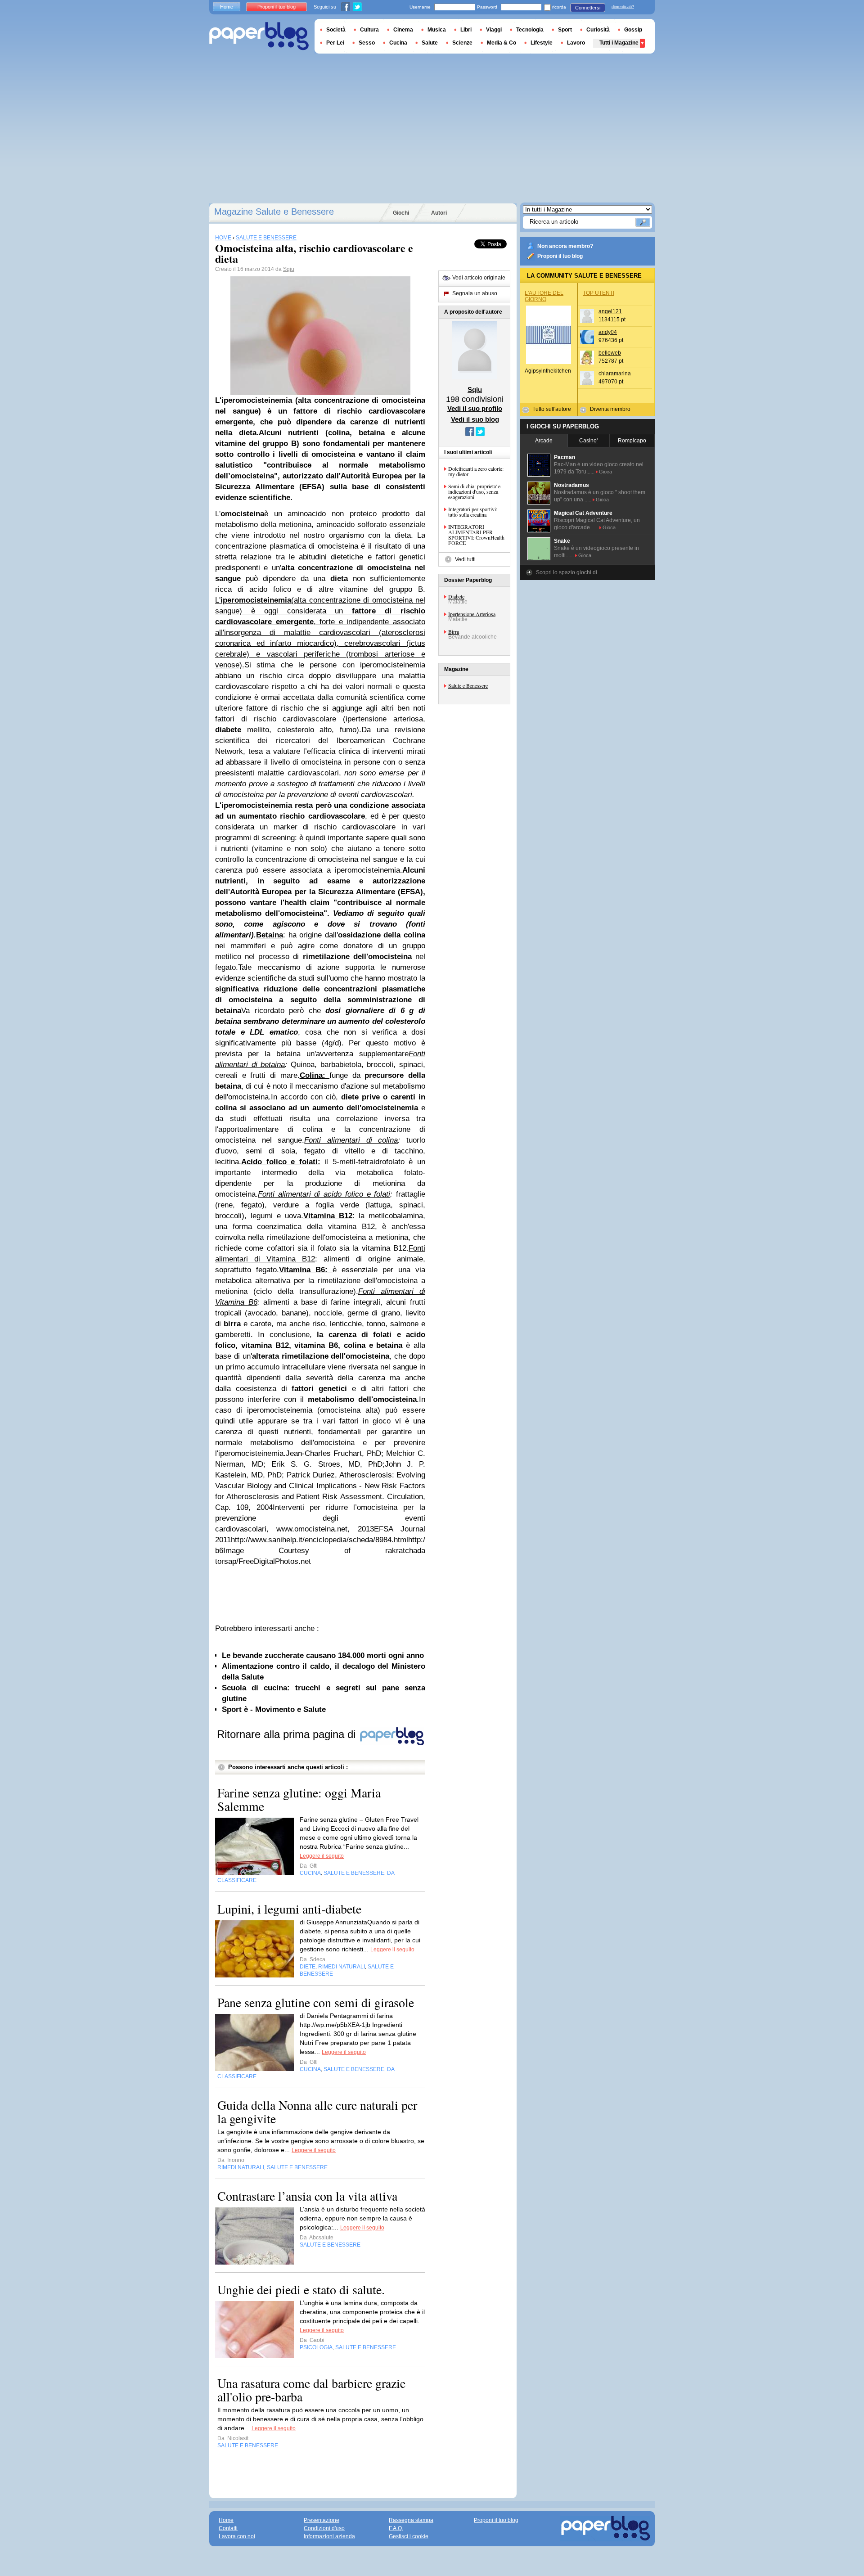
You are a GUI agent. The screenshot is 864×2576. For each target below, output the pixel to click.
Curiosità (598, 30)
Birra (454, 631)
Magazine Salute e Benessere (274, 212)
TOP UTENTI (598, 293)
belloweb (610, 353)
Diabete (456, 596)
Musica (437, 30)
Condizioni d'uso (324, 2528)
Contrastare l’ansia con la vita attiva (307, 2196)
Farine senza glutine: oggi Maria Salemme (299, 1799)
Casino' (588, 441)
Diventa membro (610, 409)
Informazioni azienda (329, 2536)
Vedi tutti (465, 559)
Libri (466, 30)
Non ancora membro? (565, 246)
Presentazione (322, 2520)
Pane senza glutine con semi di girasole (316, 2002)
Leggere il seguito (322, 1856)
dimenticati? (623, 7)
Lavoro (576, 43)
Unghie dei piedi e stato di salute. (301, 2289)
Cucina (398, 43)
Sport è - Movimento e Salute (274, 1709)
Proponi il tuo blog (560, 256)
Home (227, 7)
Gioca (605, 472)
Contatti (228, 2528)
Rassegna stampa (411, 2520)
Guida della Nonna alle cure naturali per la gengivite (317, 2112)
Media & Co (502, 43)
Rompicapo (632, 441)
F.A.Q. (396, 2528)
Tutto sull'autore (552, 409)
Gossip (633, 30)
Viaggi (494, 30)
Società (336, 30)
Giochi (401, 213)
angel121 (610, 311)
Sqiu (289, 269)
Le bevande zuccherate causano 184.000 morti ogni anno (323, 1655)
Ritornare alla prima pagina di (288, 1734)
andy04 (608, 332)
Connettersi (588, 8)
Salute (430, 43)
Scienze (462, 43)
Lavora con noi (237, 2536)
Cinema (403, 30)
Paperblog (259, 36)
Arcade (544, 441)
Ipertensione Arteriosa (472, 614)
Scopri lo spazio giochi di (567, 572)
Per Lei (335, 43)
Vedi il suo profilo (475, 408)
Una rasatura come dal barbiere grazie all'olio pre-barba (311, 2390)
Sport (565, 30)
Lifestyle (542, 43)
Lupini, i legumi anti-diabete (289, 1909)
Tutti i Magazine (619, 43)
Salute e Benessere (468, 685)
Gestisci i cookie (409, 2536)
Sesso (367, 43)
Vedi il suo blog (475, 419)
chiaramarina (615, 374)
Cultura (369, 30)
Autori (439, 213)
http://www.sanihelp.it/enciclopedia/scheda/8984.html (319, 1540)
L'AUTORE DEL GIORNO (544, 296)
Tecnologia (530, 30)
